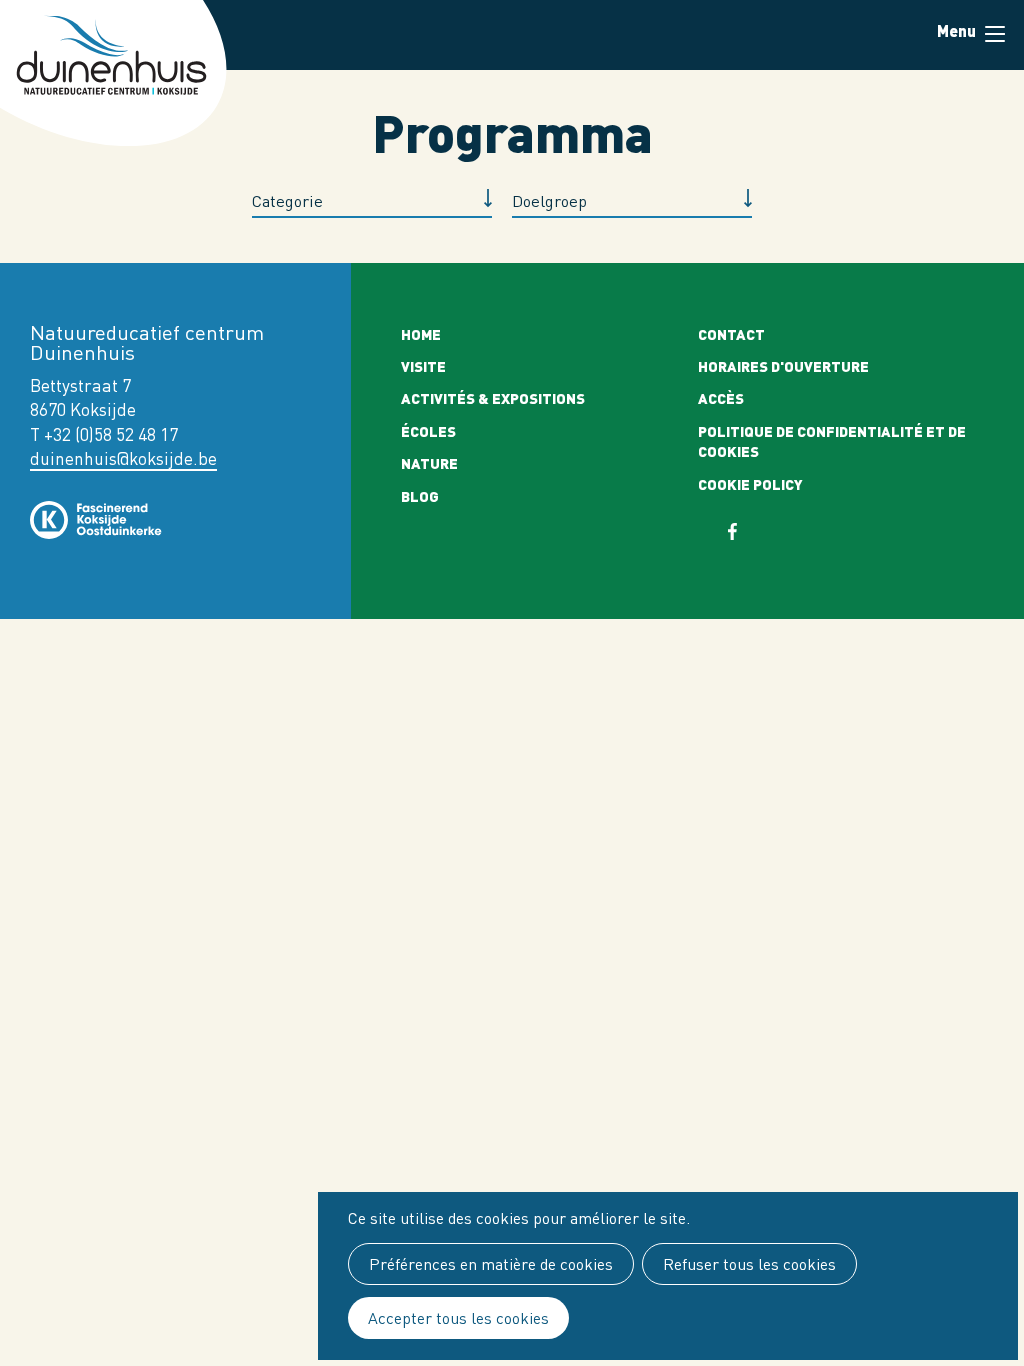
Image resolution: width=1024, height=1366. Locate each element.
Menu (994, 35)
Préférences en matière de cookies (491, 1264)
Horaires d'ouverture (783, 366)
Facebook (745, 532)
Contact (731, 334)
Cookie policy (750, 484)
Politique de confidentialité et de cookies (832, 441)
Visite (423, 366)
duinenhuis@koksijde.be (123, 458)
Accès (721, 398)
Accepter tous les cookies (458, 1318)
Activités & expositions (493, 398)
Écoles (428, 431)
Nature (429, 463)
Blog (420, 496)
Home (421, 334)
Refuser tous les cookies (749, 1264)
